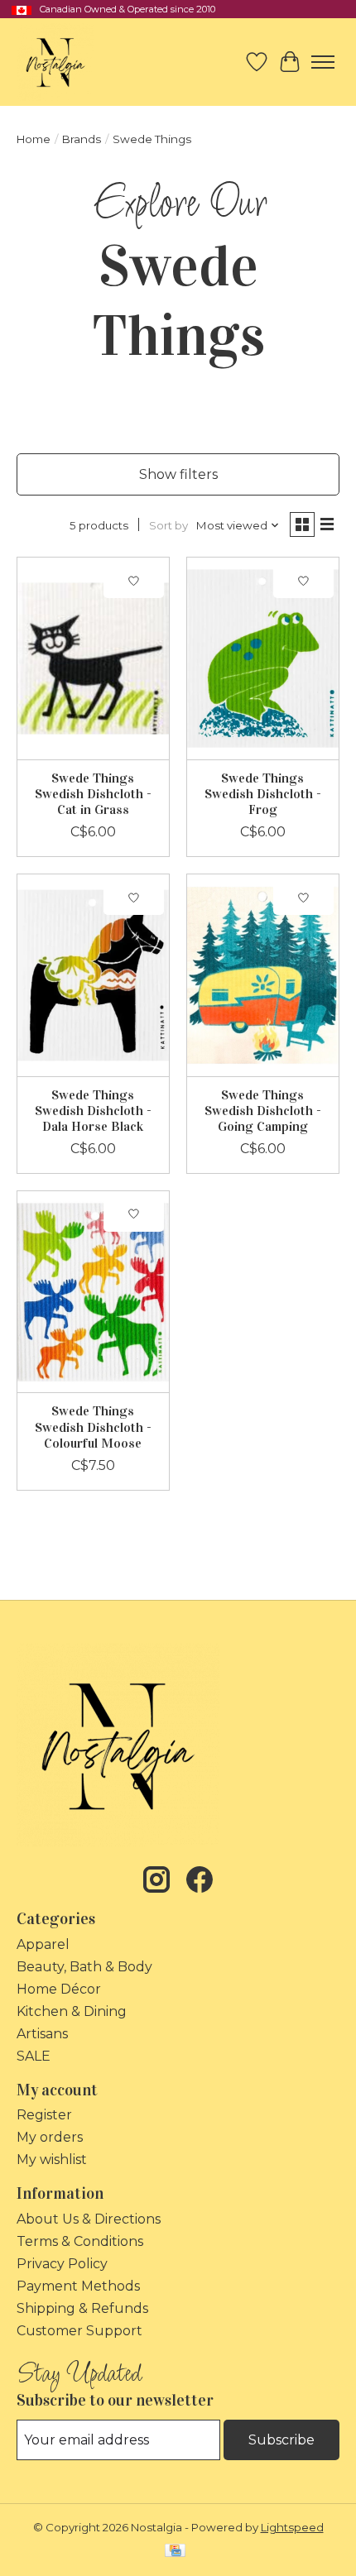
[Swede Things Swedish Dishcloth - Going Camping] (263, 975)
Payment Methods (78, 2286)
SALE (34, 2056)
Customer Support (79, 2331)
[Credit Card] (175, 2552)
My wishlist (52, 2159)
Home (34, 139)
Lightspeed (292, 2527)
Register (44, 2115)
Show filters (178, 474)
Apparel (43, 1944)
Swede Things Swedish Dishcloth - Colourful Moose (93, 1427)
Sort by (168, 525)
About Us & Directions (89, 2219)
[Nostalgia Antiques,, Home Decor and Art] (55, 62)
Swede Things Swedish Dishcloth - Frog (263, 794)
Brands (82, 139)
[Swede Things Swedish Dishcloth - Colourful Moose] (93, 1292)
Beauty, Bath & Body (84, 1967)
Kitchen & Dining (72, 2011)
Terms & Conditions (80, 2241)
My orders (50, 2137)
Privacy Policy (62, 2264)
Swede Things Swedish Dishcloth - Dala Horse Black (93, 1111)
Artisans (42, 2034)
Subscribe (281, 2440)
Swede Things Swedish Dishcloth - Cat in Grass (93, 794)
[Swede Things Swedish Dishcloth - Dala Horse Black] (93, 975)
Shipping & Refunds (82, 2308)
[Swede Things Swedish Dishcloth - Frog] (263, 658)
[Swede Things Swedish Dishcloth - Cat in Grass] (93, 658)
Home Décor (59, 1989)
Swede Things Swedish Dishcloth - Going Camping (263, 1111)
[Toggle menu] (323, 62)
